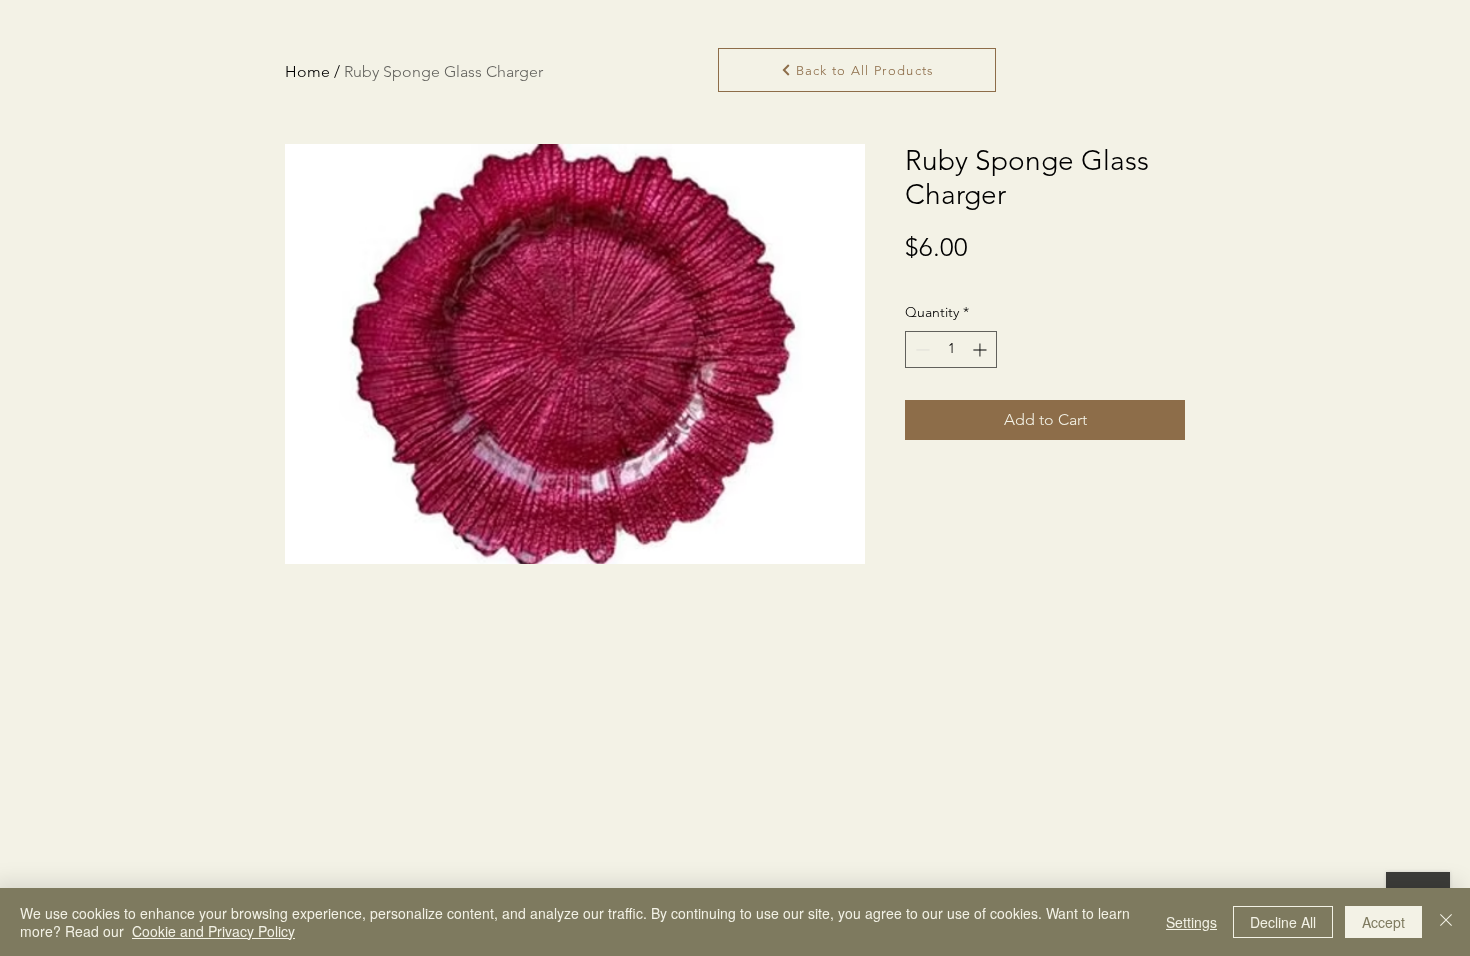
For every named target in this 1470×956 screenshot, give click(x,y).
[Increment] (981, 349)
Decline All (1283, 922)
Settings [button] (1191, 922)
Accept (1383, 922)
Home (307, 71)
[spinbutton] (951, 349)
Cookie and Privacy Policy (213, 931)
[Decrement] (920, 349)
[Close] (1446, 922)
